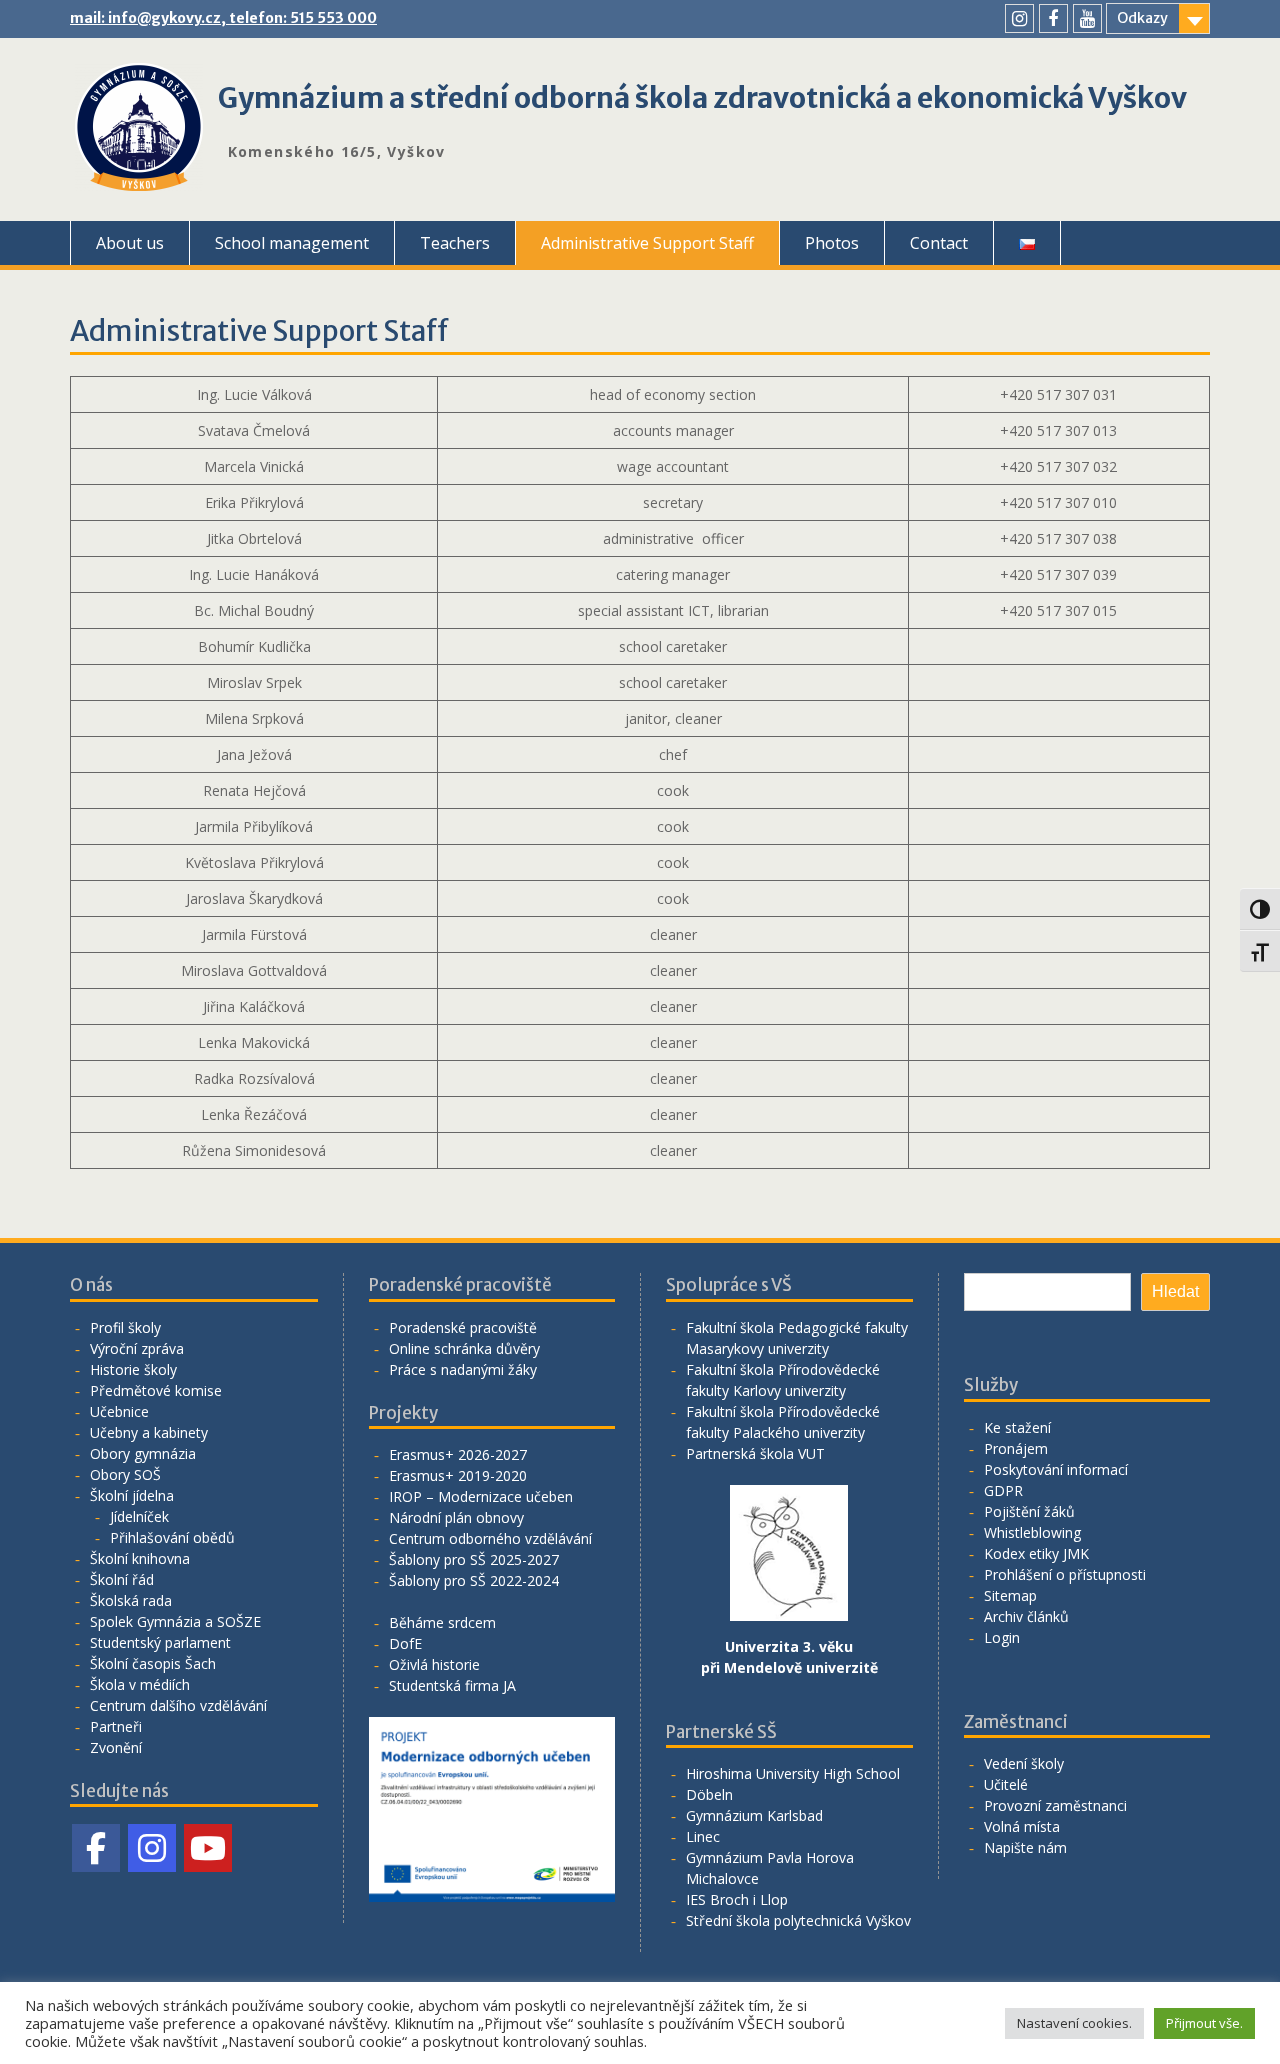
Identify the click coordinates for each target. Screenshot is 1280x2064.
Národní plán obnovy (456, 1517)
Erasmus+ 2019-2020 (458, 1475)
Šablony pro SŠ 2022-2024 (474, 1580)
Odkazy (1142, 18)
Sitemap (1010, 1595)
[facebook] (1053, 18)
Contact (939, 243)
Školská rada (131, 1600)
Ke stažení (1017, 1427)
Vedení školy (1024, 1763)
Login (1002, 1637)
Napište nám (1025, 1847)
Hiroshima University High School (793, 1773)
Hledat (1175, 1291)
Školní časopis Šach (153, 1663)
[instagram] (1019, 18)
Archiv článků (1026, 1616)
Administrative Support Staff (647, 243)
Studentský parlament (160, 1642)
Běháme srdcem (442, 1622)
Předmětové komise (156, 1390)
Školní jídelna (132, 1495)
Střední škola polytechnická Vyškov (798, 1920)
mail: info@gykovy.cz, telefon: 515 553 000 (223, 18)
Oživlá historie (434, 1664)
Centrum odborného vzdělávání (490, 1538)
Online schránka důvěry (464, 1348)
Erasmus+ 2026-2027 (458, 1454)
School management (292, 243)
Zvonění (116, 1747)
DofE (405, 1643)
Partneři (116, 1726)
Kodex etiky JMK (1036, 1553)
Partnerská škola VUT (755, 1453)
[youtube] (1087, 18)
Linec (703, 1836)
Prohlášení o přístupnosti (1065, 1574)
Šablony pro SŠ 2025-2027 (474, 1559)
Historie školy (133, 1369)
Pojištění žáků (1029, 1511)
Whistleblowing (1032, 1532)
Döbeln (709, 1794)
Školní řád (122, 1579)
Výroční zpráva (137, 1348)
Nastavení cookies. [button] (1074, 2023)
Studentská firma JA (452, 1685)
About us (130, 243)
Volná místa (1022, 1826)
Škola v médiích (140, 1684)
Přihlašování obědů (172, 1537)
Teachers (455, 243)
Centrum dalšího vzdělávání (178, 1705)
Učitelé (1006, 1784)
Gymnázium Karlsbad (754, 1815)
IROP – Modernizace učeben (481, 1496)
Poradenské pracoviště (463, 1327)
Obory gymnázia (143, 1453)
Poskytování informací (1056, 1469)
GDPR (1003, 1490)
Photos (832, 243)
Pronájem (1016, 1448)
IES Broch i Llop (737, 1899)
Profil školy (125, 1327)
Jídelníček (139, 1516)
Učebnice (119, 1411)
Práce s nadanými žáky (463, 1369)
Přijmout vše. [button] (1204, 2023)
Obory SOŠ (125, 1474)
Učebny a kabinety (149, 1432)
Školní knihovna (140, 1558)
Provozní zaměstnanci (1055, 1805)
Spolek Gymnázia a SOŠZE (175, 1621)
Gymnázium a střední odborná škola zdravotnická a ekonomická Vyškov (702, 98)
